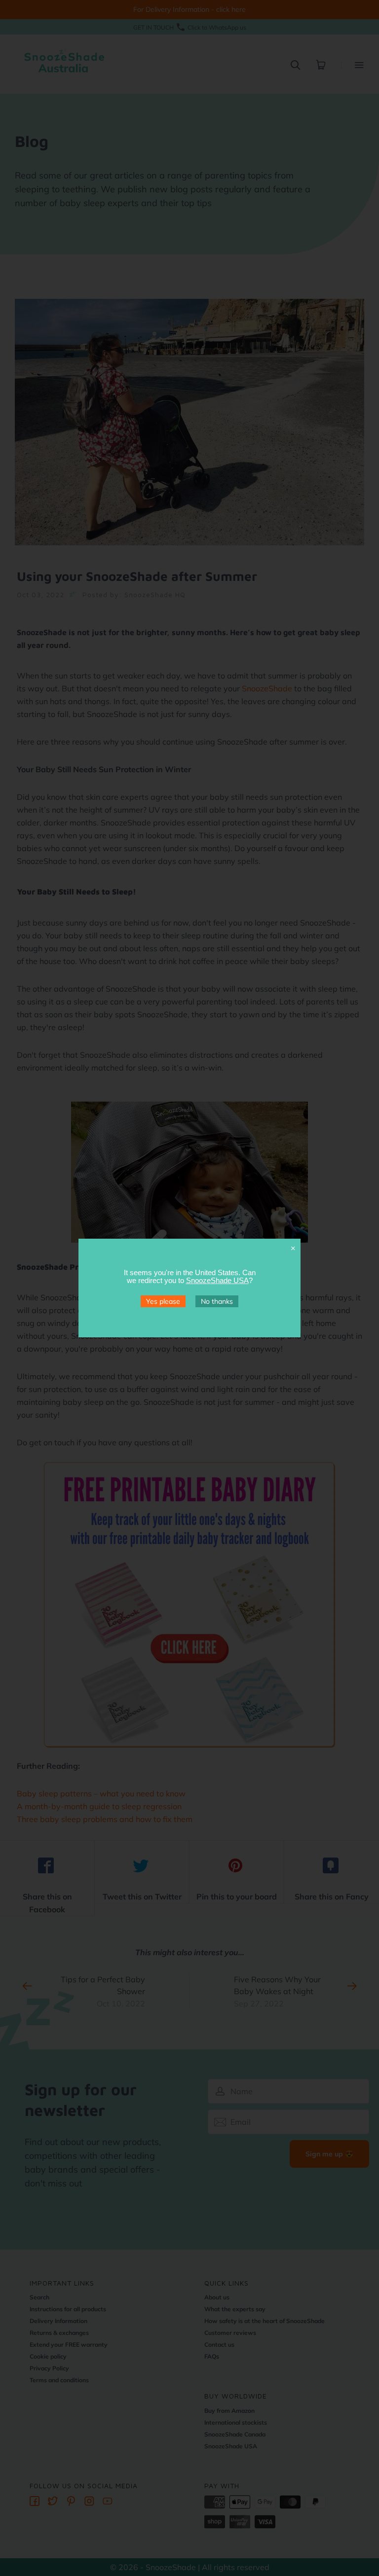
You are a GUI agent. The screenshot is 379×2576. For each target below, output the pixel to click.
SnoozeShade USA (217, 1280)
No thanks (217, 1301)
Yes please (163, 1301)
